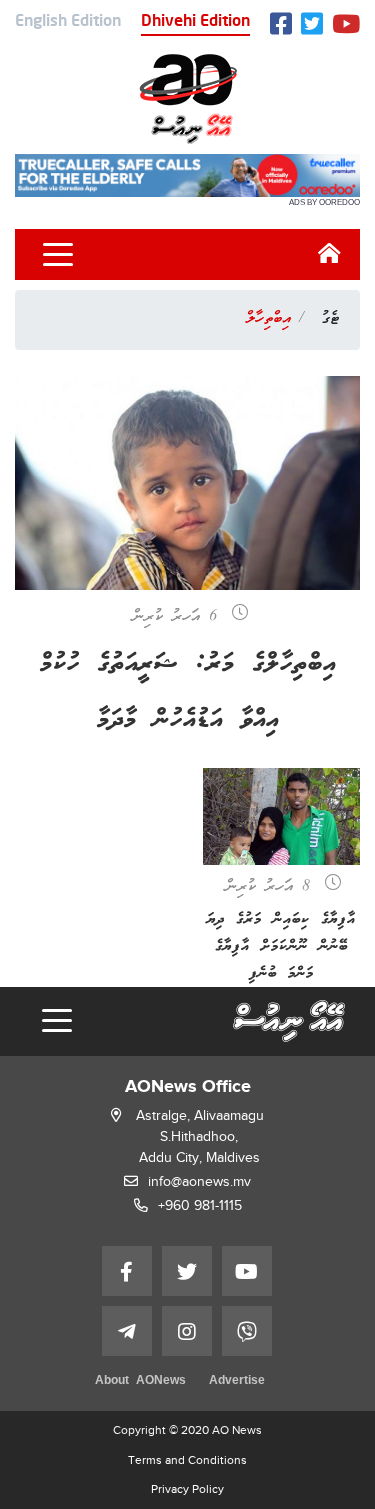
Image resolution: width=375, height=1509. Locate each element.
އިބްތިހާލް (268, 319)
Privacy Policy (187, 1489)
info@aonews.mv (199, 1181)
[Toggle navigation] (58, 255)
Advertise (237, 1381)
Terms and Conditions (187, 1460)
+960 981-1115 (200, 1205)
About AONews (140, 1381)
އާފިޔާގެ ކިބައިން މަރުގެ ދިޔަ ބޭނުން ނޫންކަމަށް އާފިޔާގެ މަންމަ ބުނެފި (281, 946)
